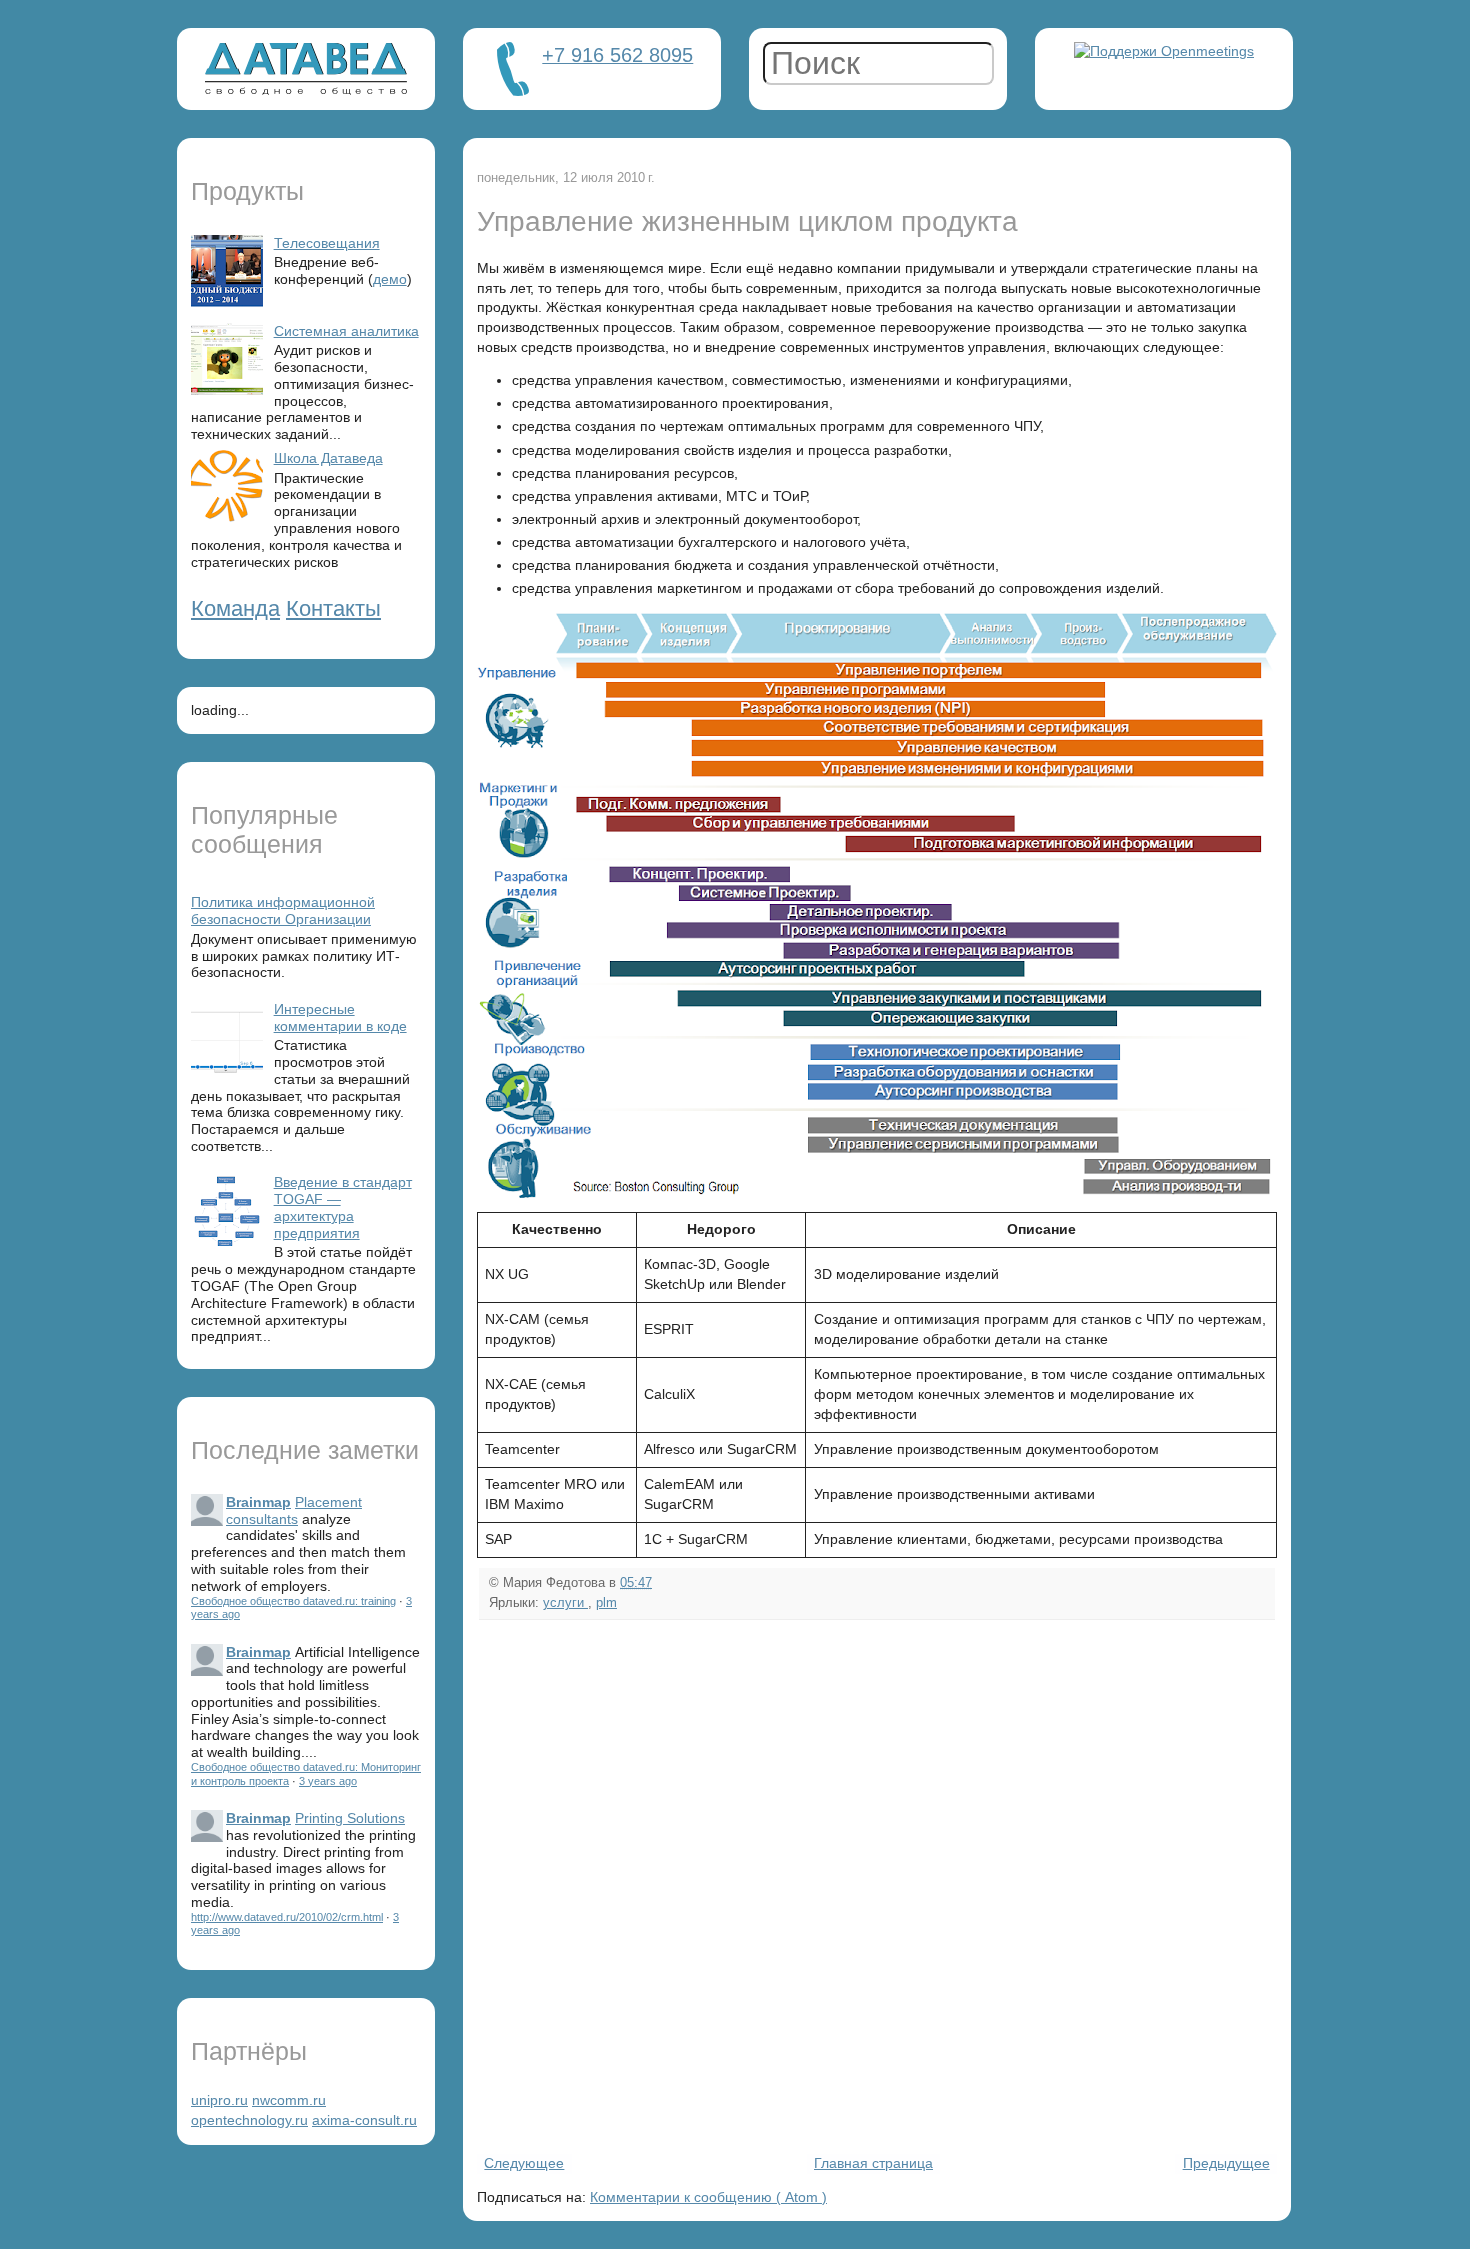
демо (390, 279)
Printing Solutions (350, 1818)
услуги (565, 1603)
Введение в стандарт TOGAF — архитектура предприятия (343, 1207)
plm (606, 1603)
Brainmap (258, 1502)
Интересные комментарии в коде (340, 1017)
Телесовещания (327, 243)
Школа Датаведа (328, 458)
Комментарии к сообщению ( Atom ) (708, 2197)
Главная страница (873, 2163)
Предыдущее (1226, 2163)
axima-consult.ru (364, 2120)
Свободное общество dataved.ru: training (293, 1601)
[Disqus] (877, 1884)
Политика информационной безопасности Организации (283, 910)
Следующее (524, 2163)
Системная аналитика (346, 331)
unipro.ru (219, 2100)
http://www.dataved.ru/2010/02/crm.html (287, 1917)
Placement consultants (294, 1510)
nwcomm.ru (289, 2100)
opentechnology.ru (249, 2120)
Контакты (333, 608)
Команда (235, 608)
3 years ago (328, 1781)
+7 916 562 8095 (617, 55)
